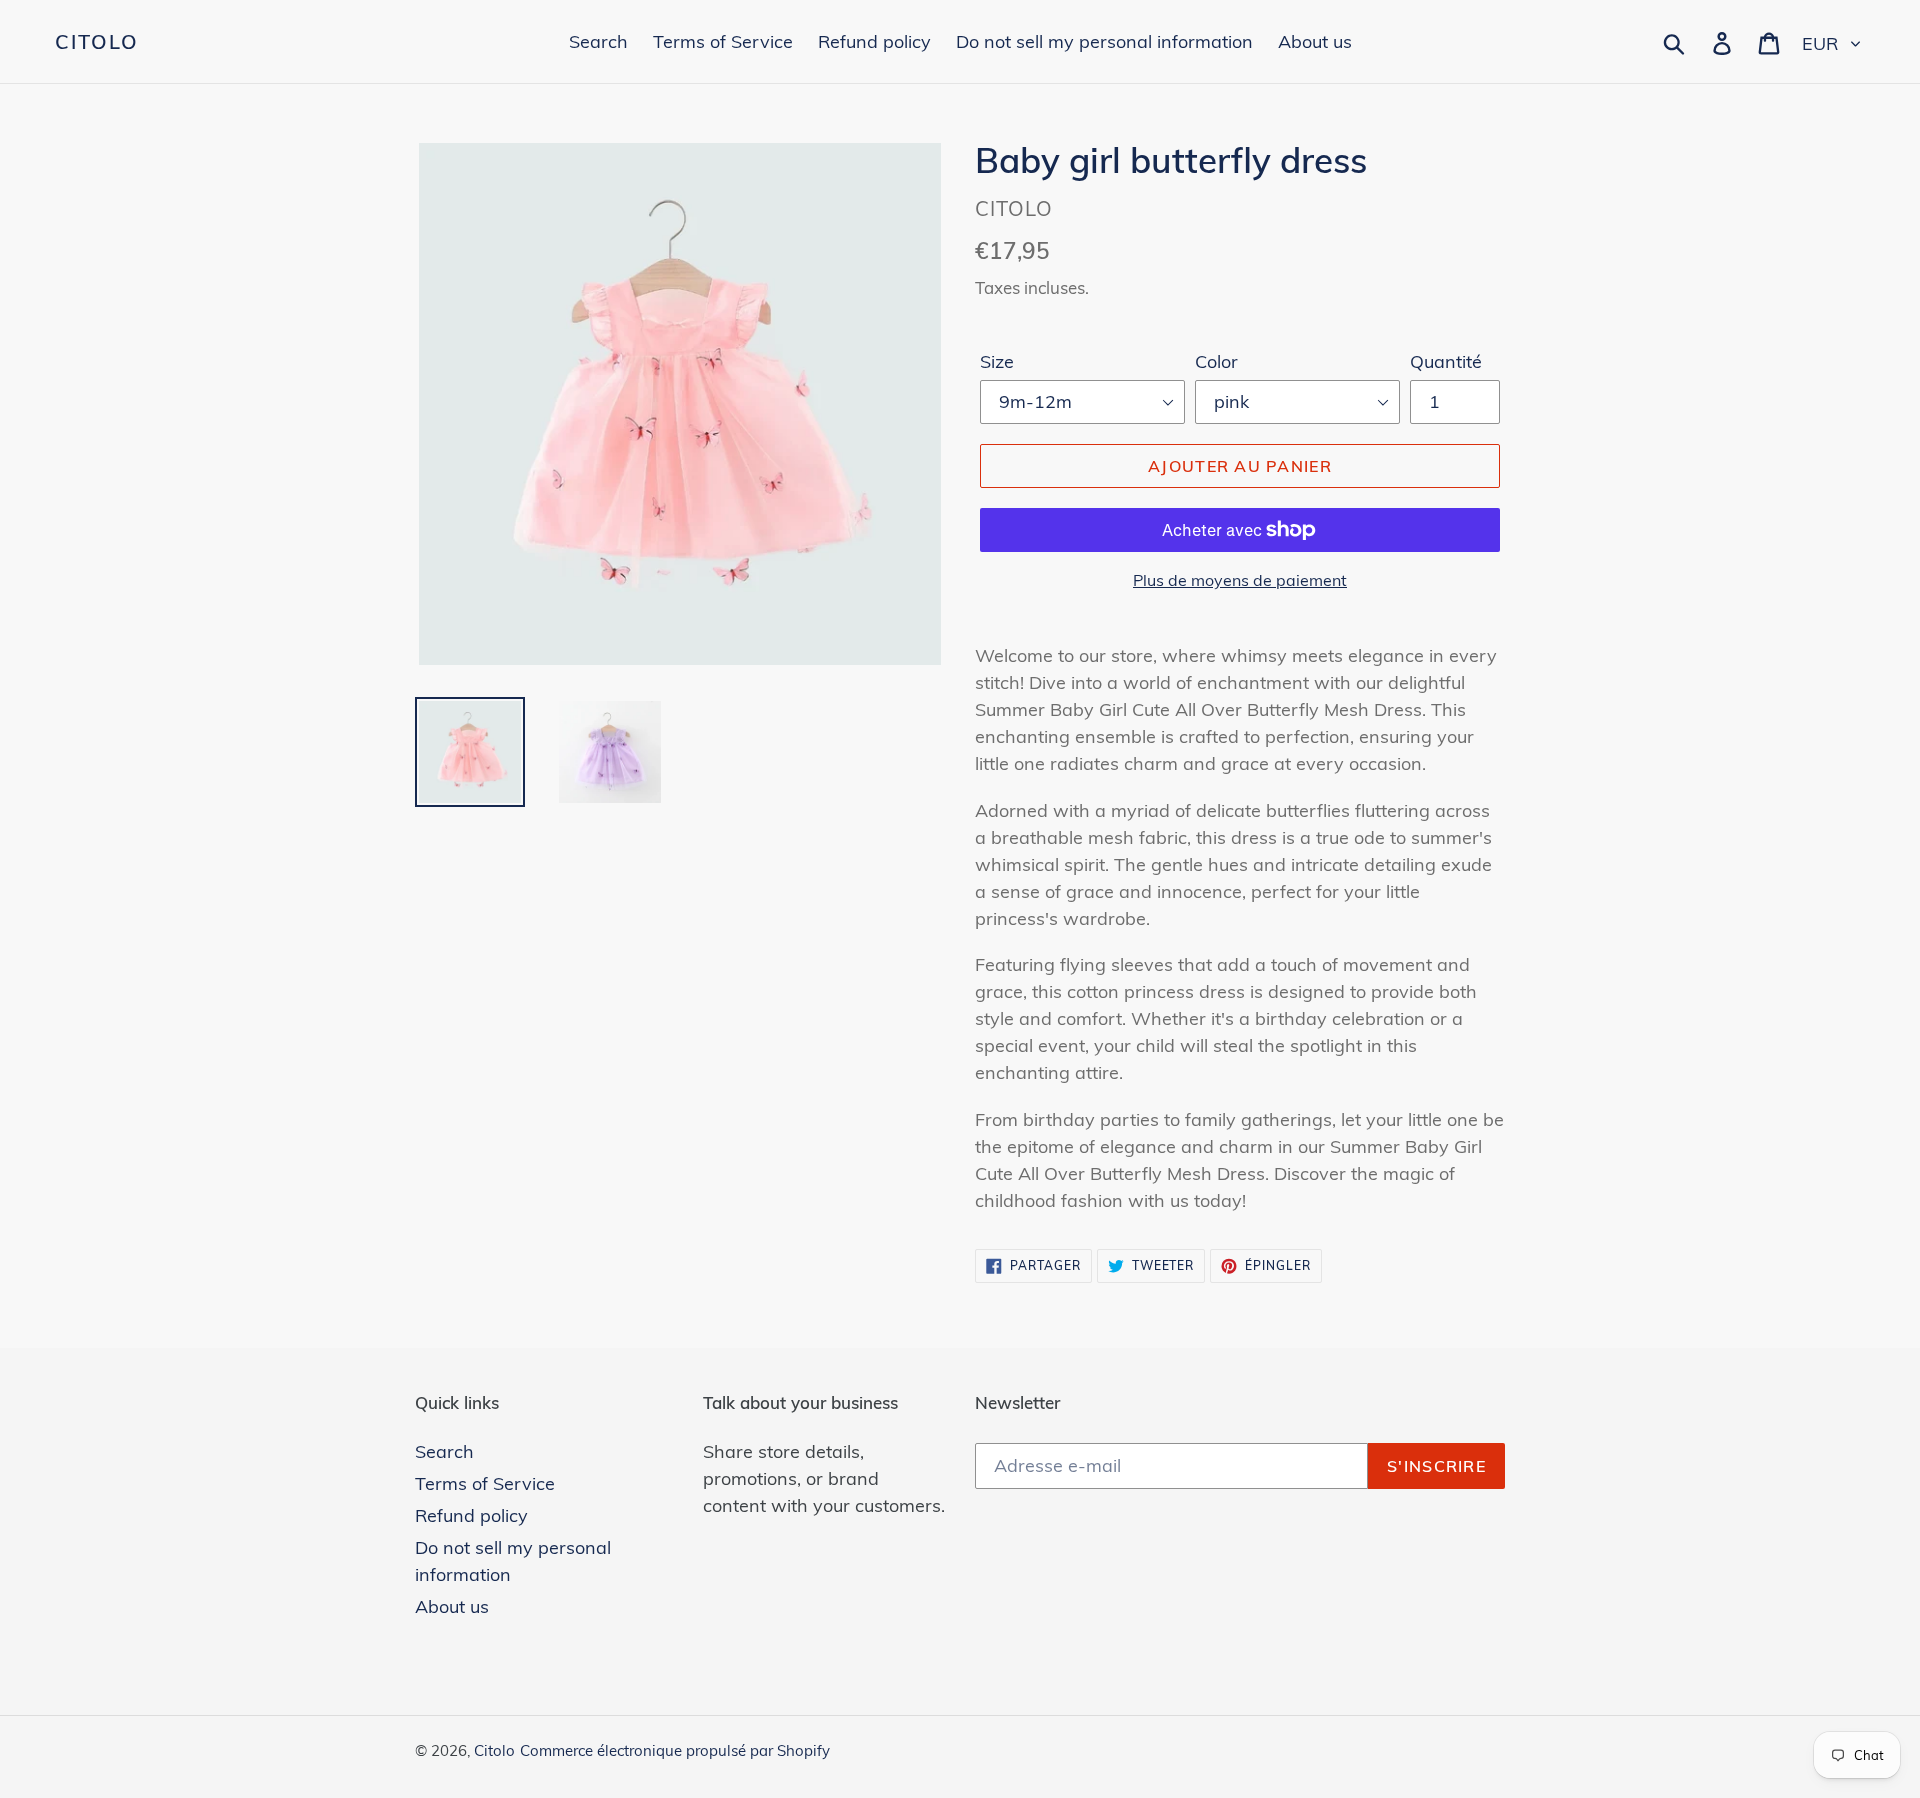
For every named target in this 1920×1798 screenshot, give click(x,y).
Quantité (1446, 361)
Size (997, 361)
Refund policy (471, 1515)
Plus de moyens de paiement (1240, 580)
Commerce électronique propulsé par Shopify (675, 1750)
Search (444, 1451)
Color (1216, 361)
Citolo (97, 42)
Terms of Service (485, 1483)
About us (452, 1606)
